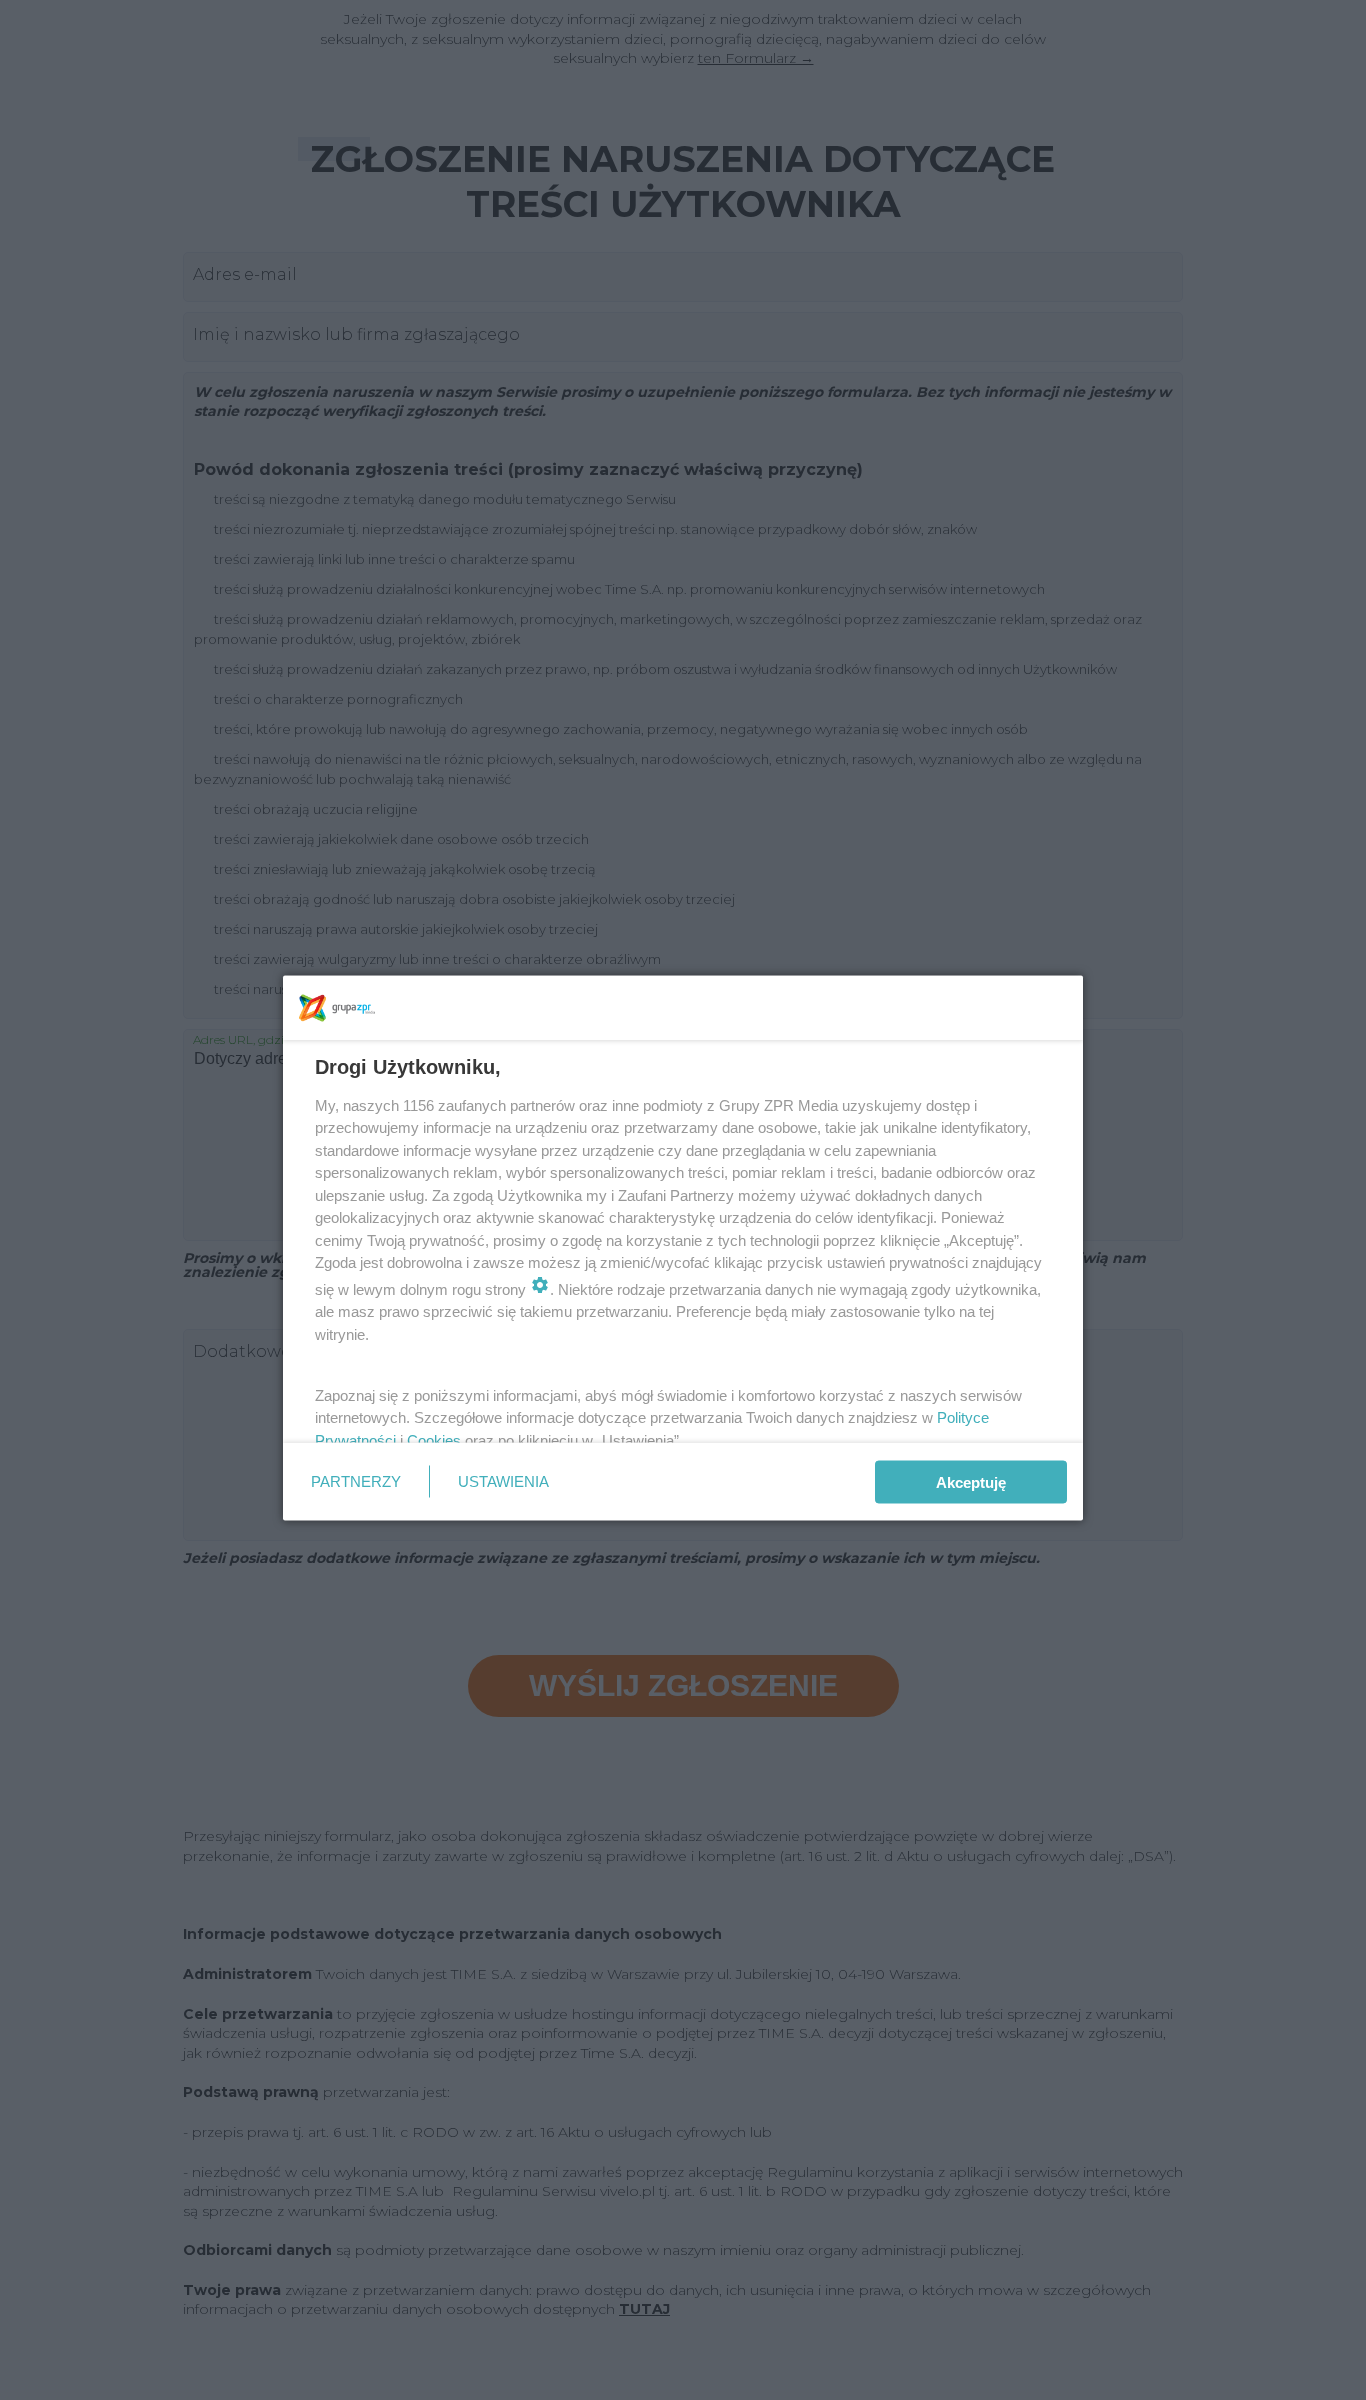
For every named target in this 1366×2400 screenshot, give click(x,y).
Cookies (434, 1439)
